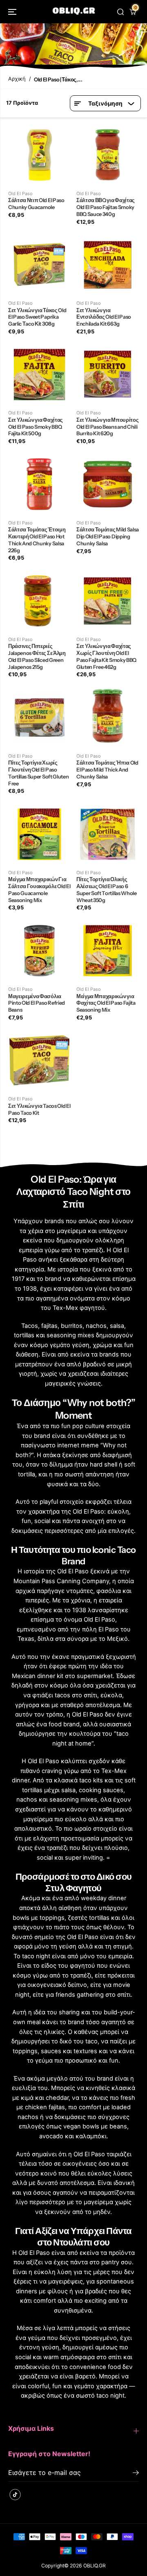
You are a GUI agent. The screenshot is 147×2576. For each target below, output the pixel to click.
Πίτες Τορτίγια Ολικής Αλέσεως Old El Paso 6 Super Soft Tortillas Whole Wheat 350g (107, 890)
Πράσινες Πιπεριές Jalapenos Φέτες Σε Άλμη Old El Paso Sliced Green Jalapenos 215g (37, 656)
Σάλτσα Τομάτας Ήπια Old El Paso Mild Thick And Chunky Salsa (107, 769)
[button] (13, 12)
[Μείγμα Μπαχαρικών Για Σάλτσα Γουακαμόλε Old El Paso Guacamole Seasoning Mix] (39, 834)
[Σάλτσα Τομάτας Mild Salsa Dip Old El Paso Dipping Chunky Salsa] (108, 484)
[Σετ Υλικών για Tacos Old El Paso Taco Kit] (39, 1060)
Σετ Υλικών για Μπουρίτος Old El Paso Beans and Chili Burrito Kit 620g (107, 427)
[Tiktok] (15, 2495)
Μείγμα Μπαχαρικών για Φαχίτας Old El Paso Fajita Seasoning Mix (106, 1003)
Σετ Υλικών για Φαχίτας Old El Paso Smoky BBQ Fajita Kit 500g (36, 427)
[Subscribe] (136, 2474)
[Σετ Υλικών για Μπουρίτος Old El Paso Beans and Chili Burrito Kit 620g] (108, 374)
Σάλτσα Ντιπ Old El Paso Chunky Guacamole (36, 204)
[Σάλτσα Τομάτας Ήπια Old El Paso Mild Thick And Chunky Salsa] (108, 717)
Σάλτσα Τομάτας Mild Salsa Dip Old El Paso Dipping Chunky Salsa (108, 536)
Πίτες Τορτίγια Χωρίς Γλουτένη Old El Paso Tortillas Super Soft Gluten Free (38, 773)
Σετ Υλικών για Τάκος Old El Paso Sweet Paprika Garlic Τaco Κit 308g (37, 317)
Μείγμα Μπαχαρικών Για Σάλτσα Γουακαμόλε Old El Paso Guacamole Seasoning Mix (39, 890)
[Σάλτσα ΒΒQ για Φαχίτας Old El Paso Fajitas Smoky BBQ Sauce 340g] (108, 155)
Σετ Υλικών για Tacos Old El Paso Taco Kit (39, 1109)
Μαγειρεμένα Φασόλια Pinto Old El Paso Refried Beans (37, 1003)
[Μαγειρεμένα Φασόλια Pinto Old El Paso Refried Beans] (39, 951)
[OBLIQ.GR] (74, 12)
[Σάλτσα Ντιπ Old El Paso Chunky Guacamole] (39, 155)
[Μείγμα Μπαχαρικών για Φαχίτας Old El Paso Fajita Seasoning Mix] (108, 951)
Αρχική (17, 79)
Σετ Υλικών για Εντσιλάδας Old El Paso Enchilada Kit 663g (104, 317)
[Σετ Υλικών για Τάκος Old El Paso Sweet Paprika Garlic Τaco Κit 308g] (39, 264)
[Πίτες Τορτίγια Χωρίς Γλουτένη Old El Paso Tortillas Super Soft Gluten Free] (39, 717)
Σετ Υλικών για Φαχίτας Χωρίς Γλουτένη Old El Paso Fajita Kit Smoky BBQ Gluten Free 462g (106, 656)
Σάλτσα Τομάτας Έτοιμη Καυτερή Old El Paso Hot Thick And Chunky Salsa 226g (37, 540)
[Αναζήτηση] (120, 12)
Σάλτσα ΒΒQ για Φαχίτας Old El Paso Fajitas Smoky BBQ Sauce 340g (106, 207)
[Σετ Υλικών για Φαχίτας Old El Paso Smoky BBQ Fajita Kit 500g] (39, 374)
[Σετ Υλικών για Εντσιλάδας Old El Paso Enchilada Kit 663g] (108, 264)
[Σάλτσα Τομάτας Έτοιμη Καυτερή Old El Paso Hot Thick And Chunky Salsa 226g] (39, 484)
